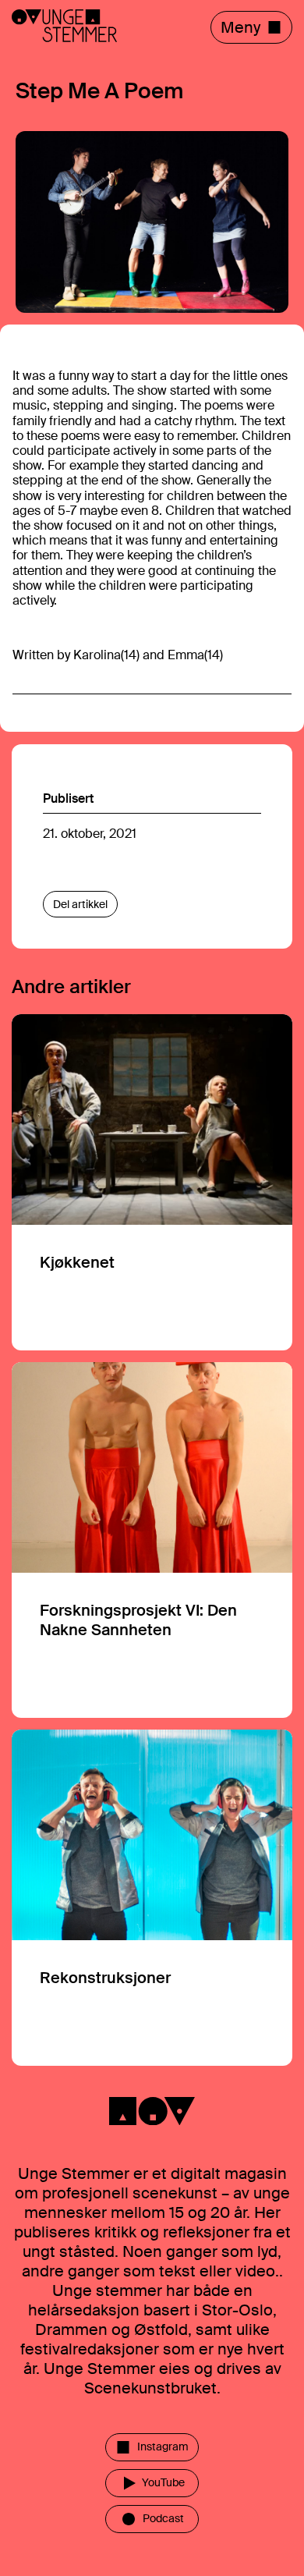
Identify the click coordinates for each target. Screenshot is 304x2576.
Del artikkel (80, 904)
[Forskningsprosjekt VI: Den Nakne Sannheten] (152, 1540)
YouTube (163, 2482)
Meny (240, 27)
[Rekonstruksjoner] (152, 1898)
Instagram (163, 2446)
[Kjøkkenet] (152, 1182)
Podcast (163, 2518)
